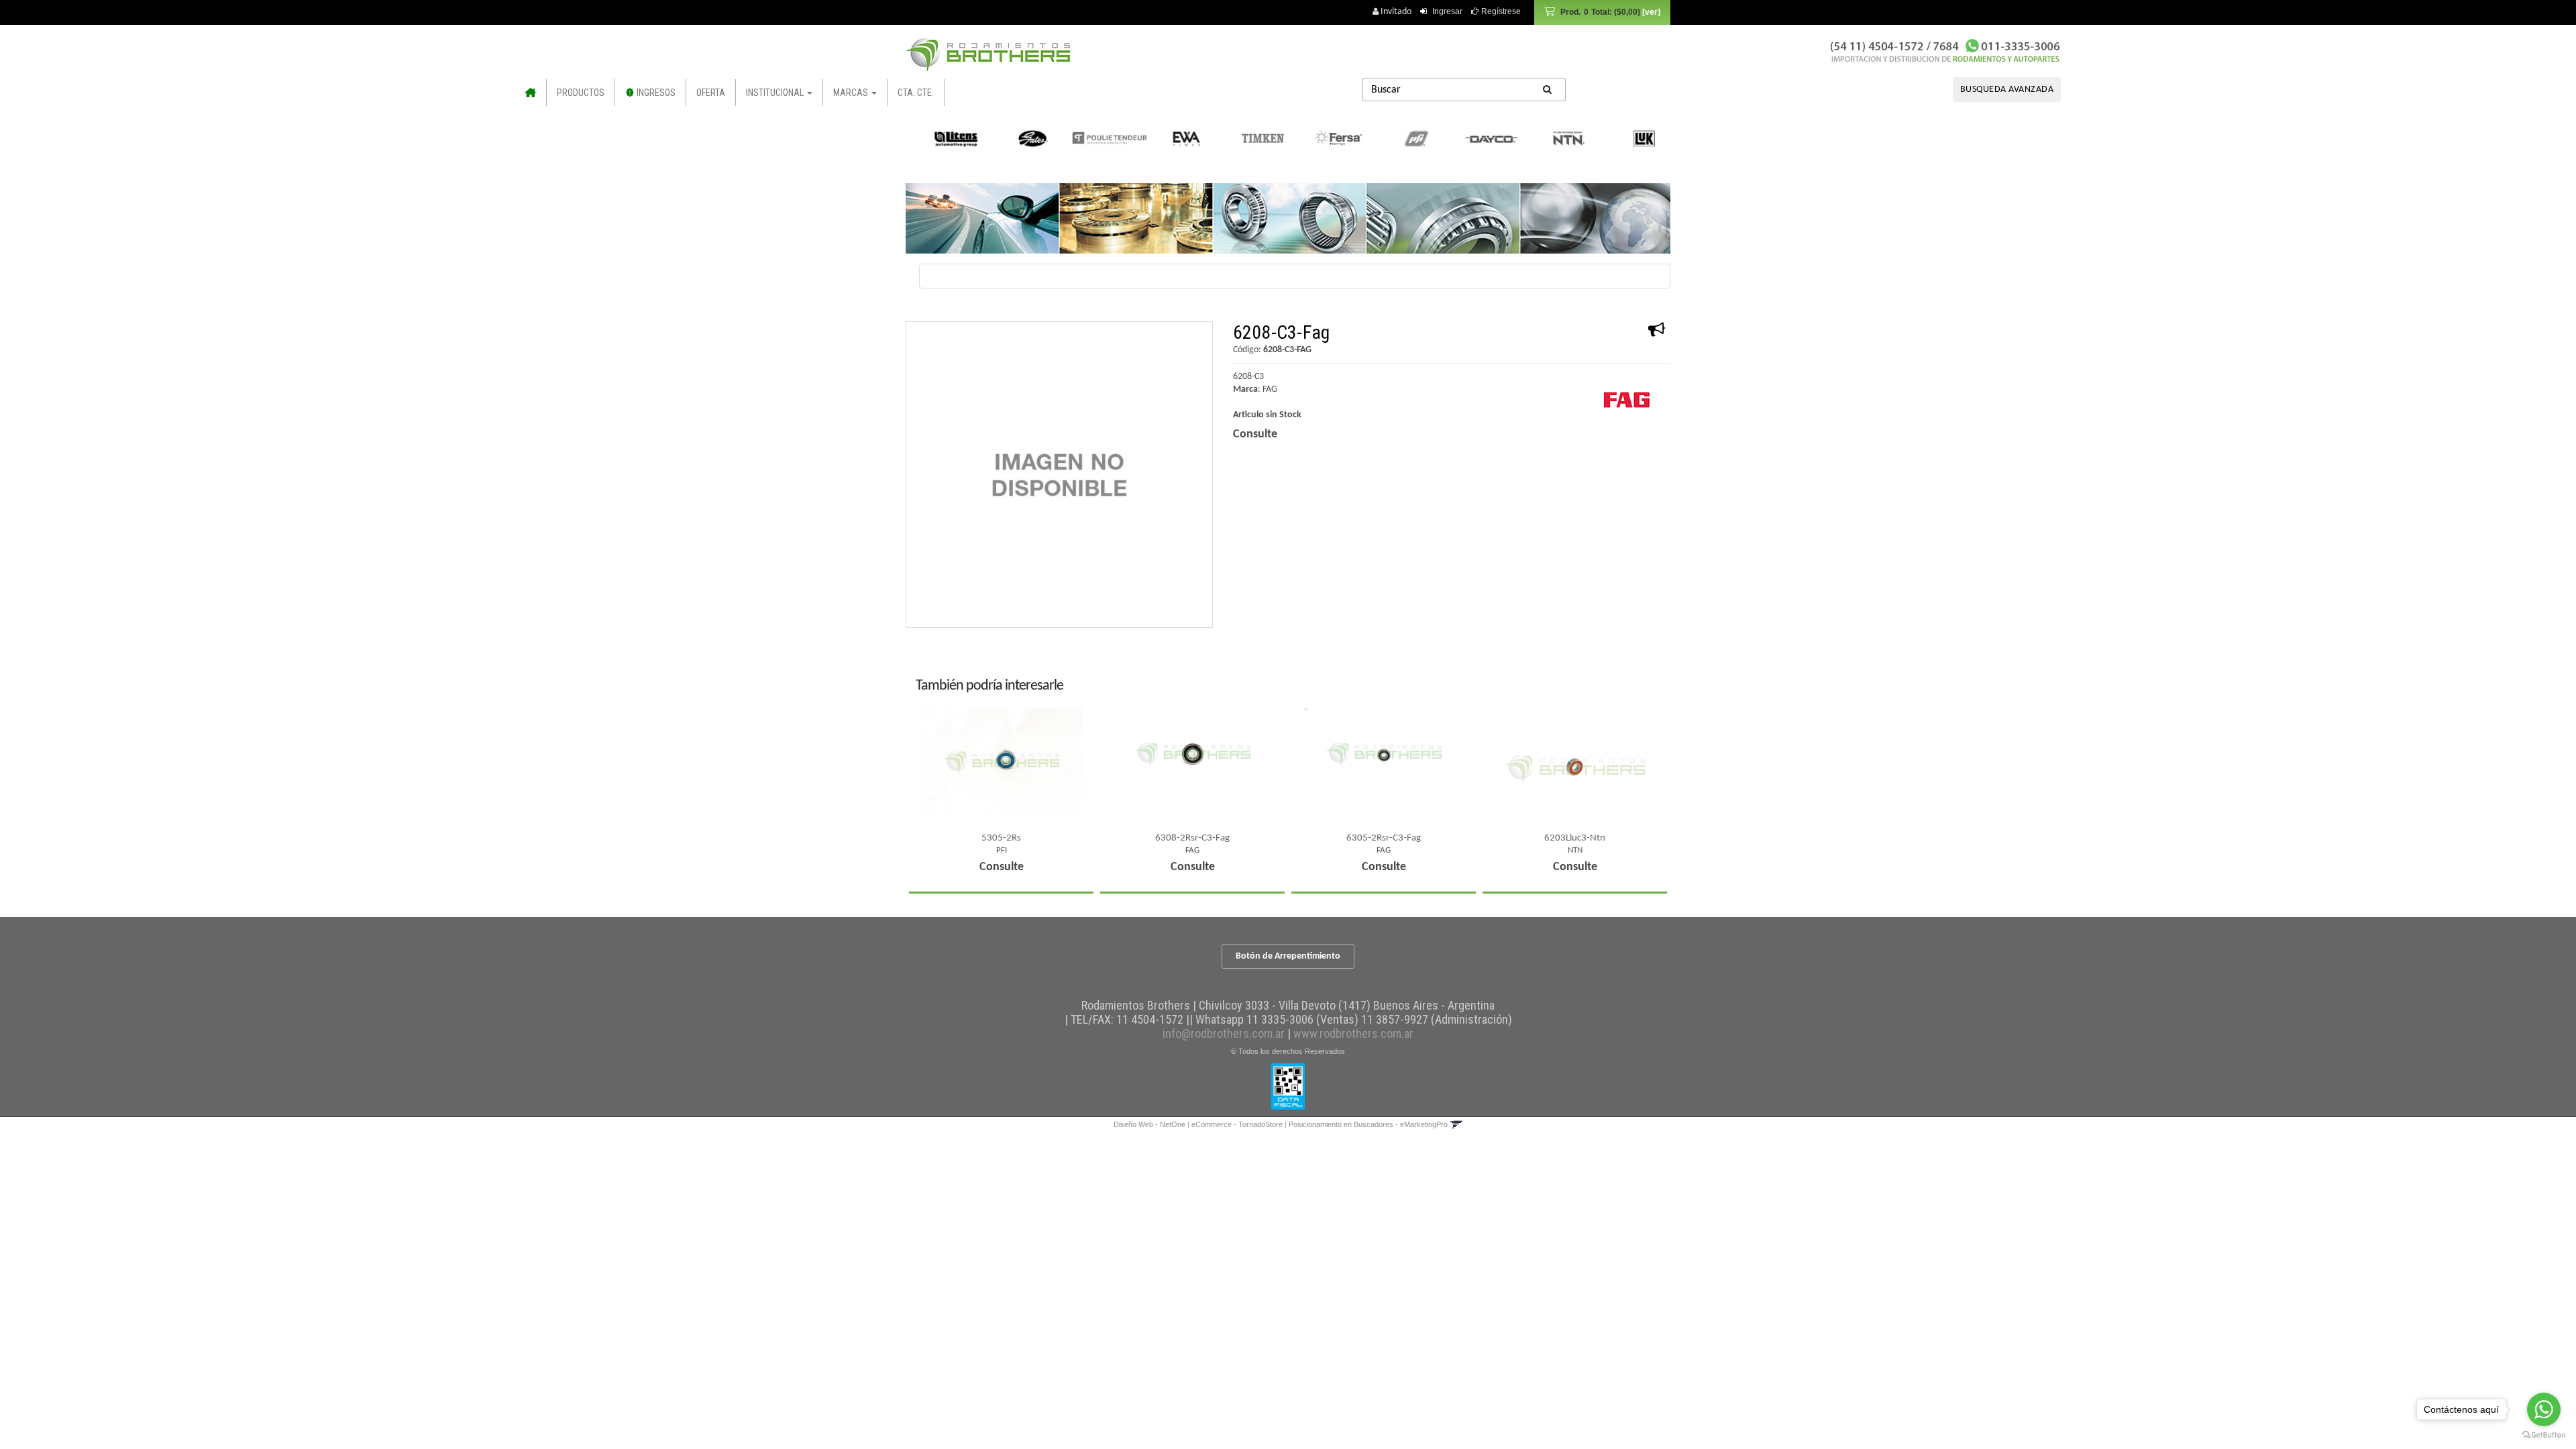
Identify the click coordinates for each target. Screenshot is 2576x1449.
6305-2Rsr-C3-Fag (1384, 838)
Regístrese (1500, 11)
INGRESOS (655, 93)
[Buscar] (1548, 90)
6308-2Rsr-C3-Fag (1192, 838)
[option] (946, 138)
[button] (1456, 1124)
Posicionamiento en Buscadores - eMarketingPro (1368, 1124)
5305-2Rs (1001, 838)
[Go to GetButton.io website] (2544, 1435)
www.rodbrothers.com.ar (1353, 1033)
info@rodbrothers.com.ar (1224, 1033)
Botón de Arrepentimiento (1288, 956)
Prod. (1600, 12)
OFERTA (711, 93)
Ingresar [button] (1447, 11)
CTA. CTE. (916, 93)
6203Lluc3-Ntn (1575, 838)
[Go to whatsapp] (2544, 1409)
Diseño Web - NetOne (1149, 1124)
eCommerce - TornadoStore (1237, 1124)
